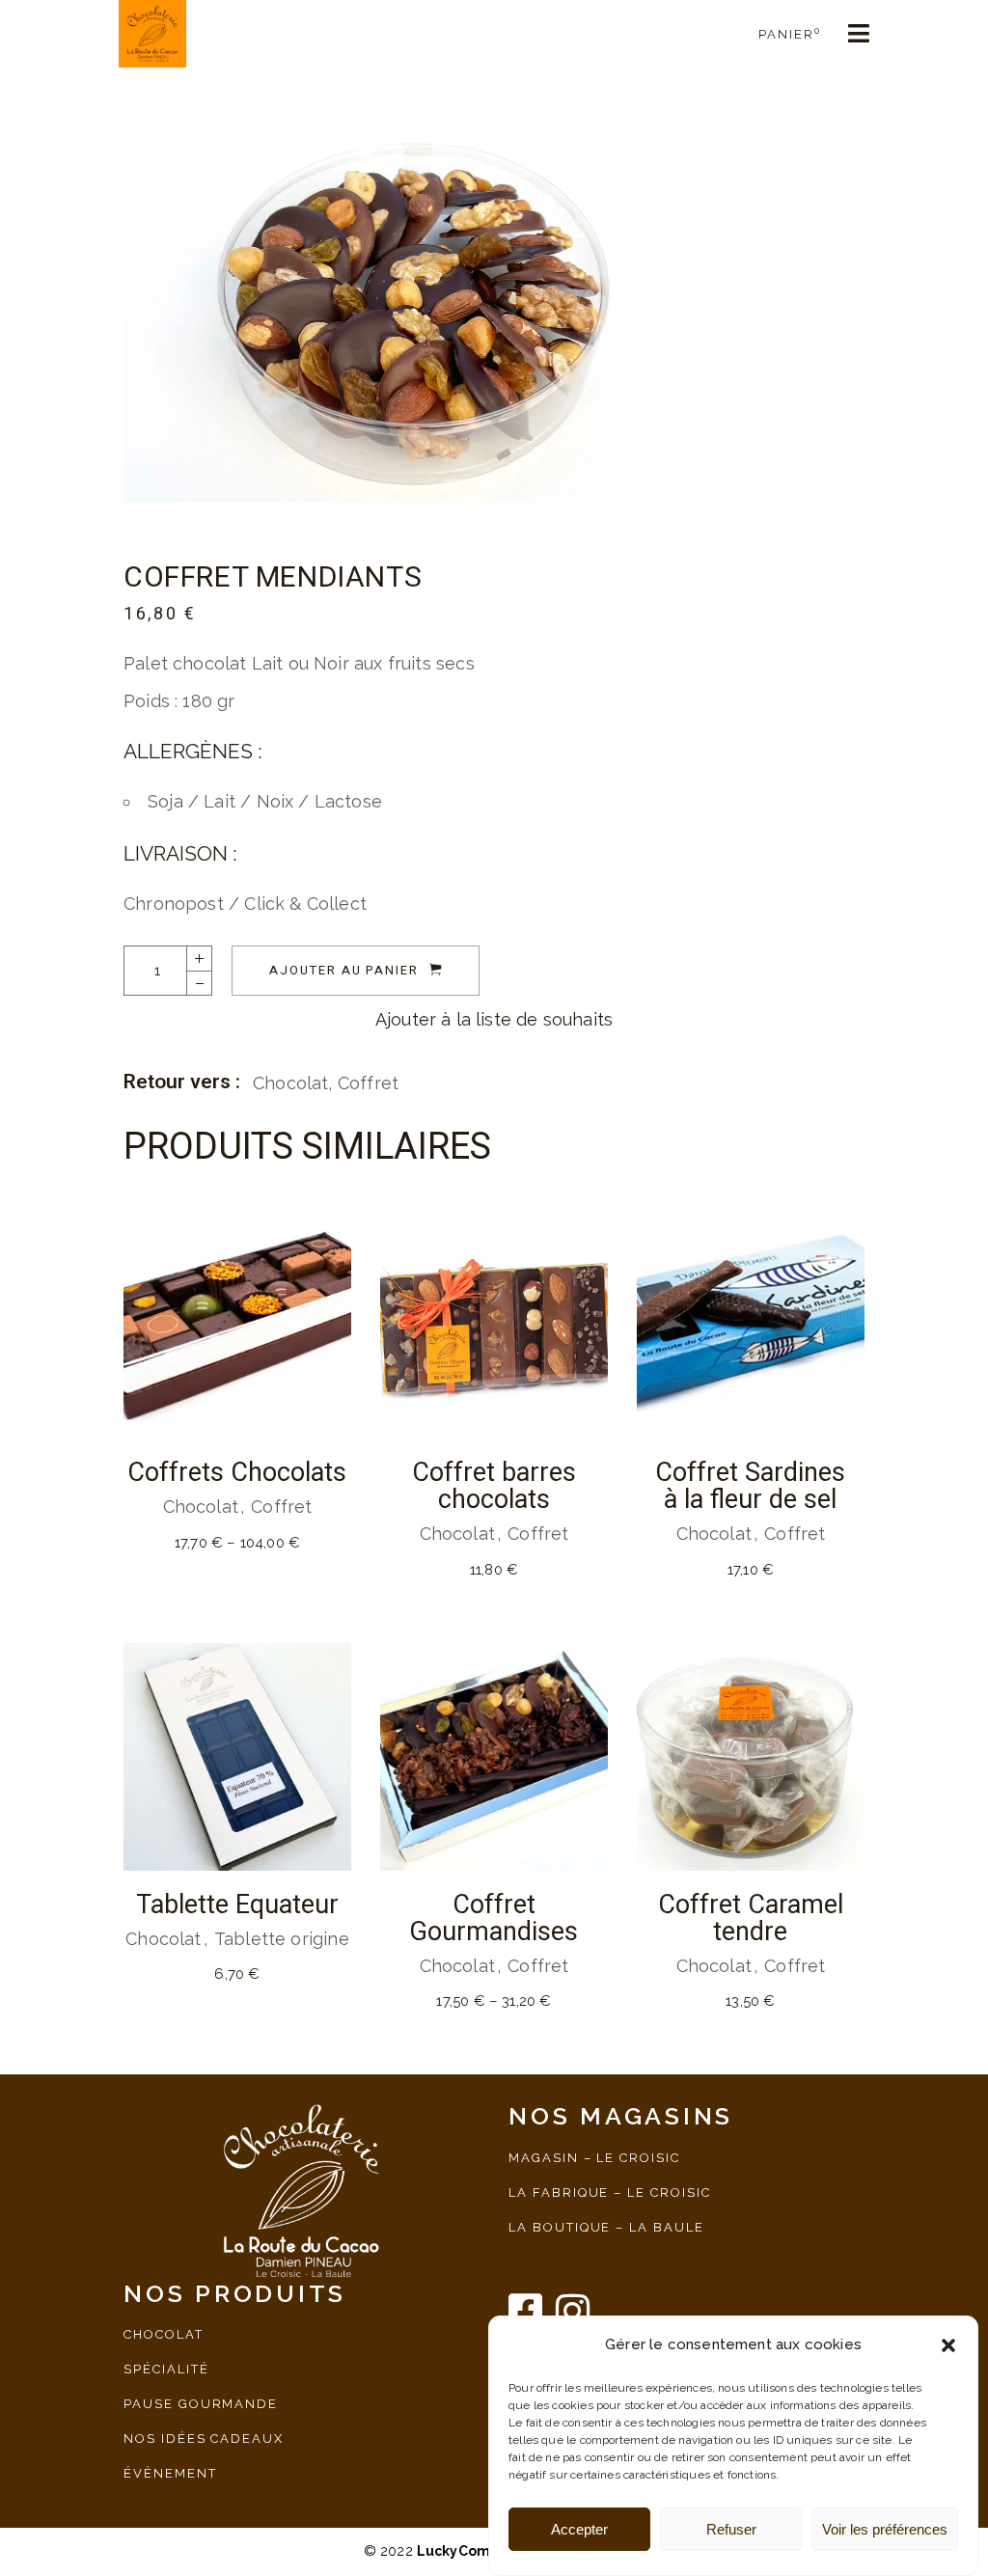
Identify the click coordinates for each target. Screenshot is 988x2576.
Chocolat (290, 1083)
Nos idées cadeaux (204, 2439)
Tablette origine (282, 1939)
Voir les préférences (885, 2529)
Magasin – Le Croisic (594, 2158)
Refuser (731, 2529)
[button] (948, 2345)
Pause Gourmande (201, 2404)
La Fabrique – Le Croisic (610, 2192)
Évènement (170, 2473)
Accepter (579, 2529)
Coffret (368, 1083)
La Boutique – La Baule (606, 2227)
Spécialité (166, 2369)
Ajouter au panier (344, 970)
